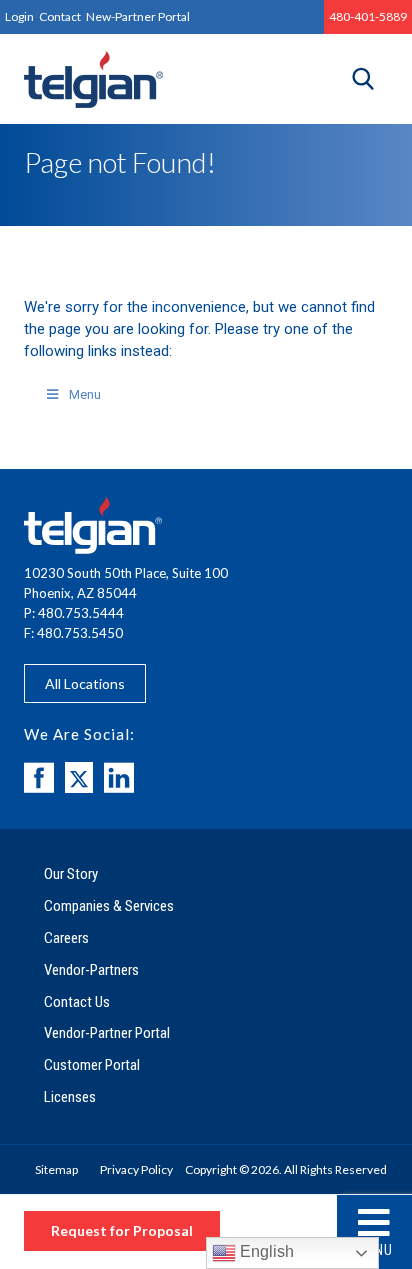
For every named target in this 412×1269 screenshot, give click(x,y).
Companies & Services (109, 906)
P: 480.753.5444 (74, 613)
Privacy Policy (136, 1169)
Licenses (70, 1097)
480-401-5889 (368, 16)
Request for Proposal (122, 1230)
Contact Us (77, 1002)
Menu (374, 1250)
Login (19, 16)
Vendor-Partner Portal (107, 1033)
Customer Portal (92, 1065)
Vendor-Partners (91, 970)
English (265, 1251)
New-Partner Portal (138, 16)
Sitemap (56, 1169)
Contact (60, 16)
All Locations (85, 683)
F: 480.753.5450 (73, 633)
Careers (66, 938)
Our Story (71, 874)
